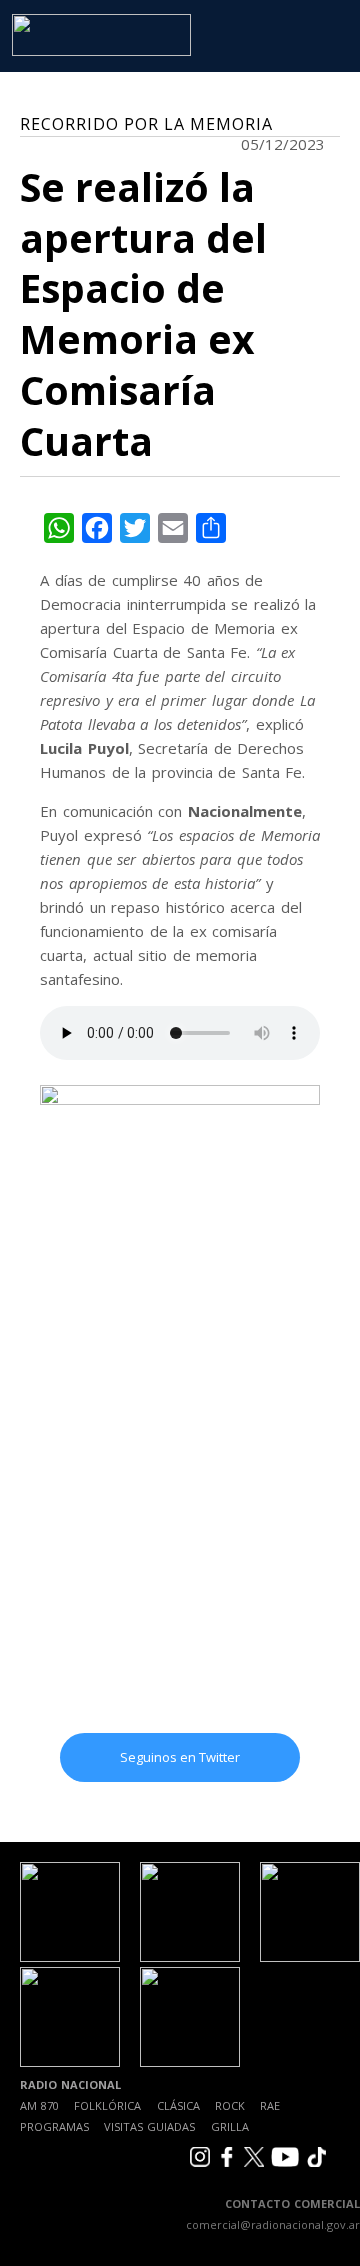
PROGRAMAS (54, 2126)
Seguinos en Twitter (180, 1757)
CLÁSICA (178, 2105)
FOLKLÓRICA (107, 2105)
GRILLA (230, 2126)
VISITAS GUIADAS (149, 2126)
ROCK (230, 2105)
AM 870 (39, 2105)
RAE (270, 2105)
